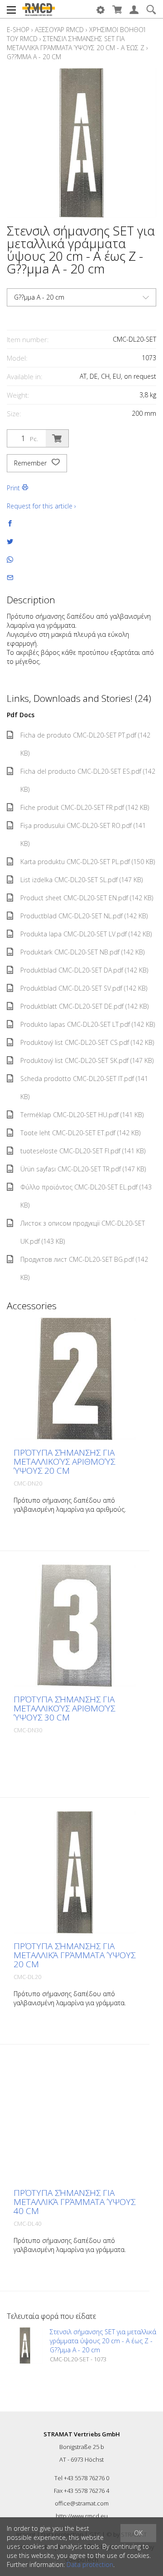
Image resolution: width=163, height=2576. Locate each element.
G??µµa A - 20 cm (34, 57)
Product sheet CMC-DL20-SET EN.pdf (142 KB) (87, 898)
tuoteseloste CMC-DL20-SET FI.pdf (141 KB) (83, 1151)
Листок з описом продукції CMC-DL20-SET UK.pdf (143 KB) (83, 1232)
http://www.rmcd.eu (82, 2516)
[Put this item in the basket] (57, 438)
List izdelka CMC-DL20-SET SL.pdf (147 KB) (81, 880)
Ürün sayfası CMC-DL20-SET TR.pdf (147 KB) (83, 1169)
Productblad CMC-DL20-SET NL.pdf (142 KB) (84, 916)
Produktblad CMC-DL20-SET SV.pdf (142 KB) (84, 988)
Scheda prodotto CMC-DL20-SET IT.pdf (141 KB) (84, 1088)
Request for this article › (41, 506)
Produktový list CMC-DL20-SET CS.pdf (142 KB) (87, 1042)
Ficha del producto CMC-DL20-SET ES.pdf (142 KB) (88, 780)
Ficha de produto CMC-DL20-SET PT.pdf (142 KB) (85, 744)
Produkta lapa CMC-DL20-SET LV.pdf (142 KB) (86, 934)
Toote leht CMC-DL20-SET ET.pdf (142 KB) (80, 1133)
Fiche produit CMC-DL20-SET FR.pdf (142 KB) (85, 807)
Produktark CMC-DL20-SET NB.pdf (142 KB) (82, 952)
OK (138, 2533)
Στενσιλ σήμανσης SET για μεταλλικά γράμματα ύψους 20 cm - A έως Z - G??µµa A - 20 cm (103, 2341)
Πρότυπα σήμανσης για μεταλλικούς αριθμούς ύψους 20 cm (64, 1462)
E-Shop (18, 30)
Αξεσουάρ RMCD (59, 30)
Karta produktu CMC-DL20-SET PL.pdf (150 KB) (88, 862)
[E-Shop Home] (38, 9)
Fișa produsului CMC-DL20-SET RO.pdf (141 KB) (83, 834)
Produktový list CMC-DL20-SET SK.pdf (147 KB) (87, 1060)
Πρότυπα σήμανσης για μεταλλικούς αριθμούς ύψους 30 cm (64, 1708)
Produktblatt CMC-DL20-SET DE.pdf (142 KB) (84, 1006)
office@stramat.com (82, 2503)
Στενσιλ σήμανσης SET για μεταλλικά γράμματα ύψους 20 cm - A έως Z (76, 43)
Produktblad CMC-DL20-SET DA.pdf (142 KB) (84, 970)
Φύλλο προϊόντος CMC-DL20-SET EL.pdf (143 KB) (86, 1196)
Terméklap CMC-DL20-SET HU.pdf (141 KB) (82, 1115)
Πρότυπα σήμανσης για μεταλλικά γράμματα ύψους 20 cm (74, 1955)
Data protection (90, 2564)
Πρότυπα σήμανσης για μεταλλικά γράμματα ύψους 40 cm (74, 2202)
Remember (31, 463)
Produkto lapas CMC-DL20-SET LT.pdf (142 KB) (88, 1024)
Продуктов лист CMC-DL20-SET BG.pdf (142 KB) (84, 1268)
